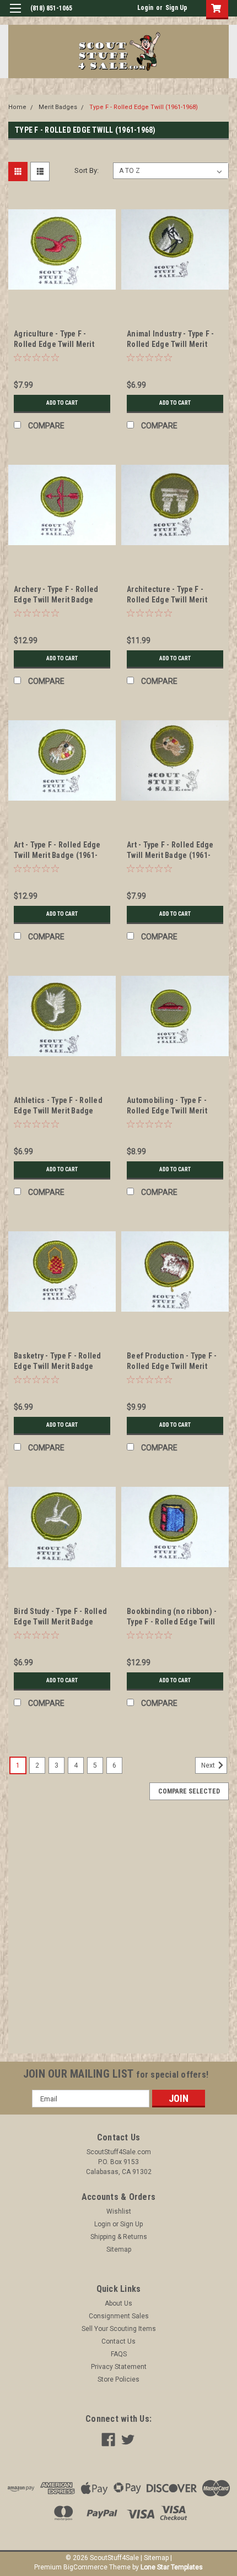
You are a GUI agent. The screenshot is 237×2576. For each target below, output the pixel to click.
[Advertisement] (118, 1935)
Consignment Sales (119, 2316)
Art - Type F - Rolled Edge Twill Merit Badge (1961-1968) (57, 855)
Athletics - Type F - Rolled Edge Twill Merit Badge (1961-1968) (58, 1111)
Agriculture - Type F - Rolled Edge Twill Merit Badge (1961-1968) (54, 344)
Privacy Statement (119, 2367)
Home (17, 107)
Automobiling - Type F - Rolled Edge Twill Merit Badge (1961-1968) (167, 1111)
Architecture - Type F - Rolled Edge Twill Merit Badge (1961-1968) (167, 600)
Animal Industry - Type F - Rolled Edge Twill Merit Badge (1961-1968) (171, 344)
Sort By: (87, 170)
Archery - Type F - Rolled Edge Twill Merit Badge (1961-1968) (56, 600)
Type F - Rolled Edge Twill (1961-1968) (144, 107)
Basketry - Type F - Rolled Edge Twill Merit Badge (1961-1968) (58, 1366)
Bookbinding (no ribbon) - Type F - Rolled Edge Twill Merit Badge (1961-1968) (172, 1622)
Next (209, 1766)
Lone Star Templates (172, 2567)
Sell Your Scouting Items (119, 2329)
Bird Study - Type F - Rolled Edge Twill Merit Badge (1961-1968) (60, 1622)
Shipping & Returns (119, 2237)
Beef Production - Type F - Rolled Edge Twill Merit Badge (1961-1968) (172, 1366)
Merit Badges (58, 107)
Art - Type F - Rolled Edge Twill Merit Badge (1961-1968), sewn (170, 855)
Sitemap (119, 2249)
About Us (118, 2303)
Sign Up (176, 8)
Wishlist (119, 2211)
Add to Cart (62, 403)
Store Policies (118, 2379)
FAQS (119, 2354)
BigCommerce (85, 2567)
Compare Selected (189, 1791)
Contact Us (118, 2341)
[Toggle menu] (15, 15)
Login (145, 8)
